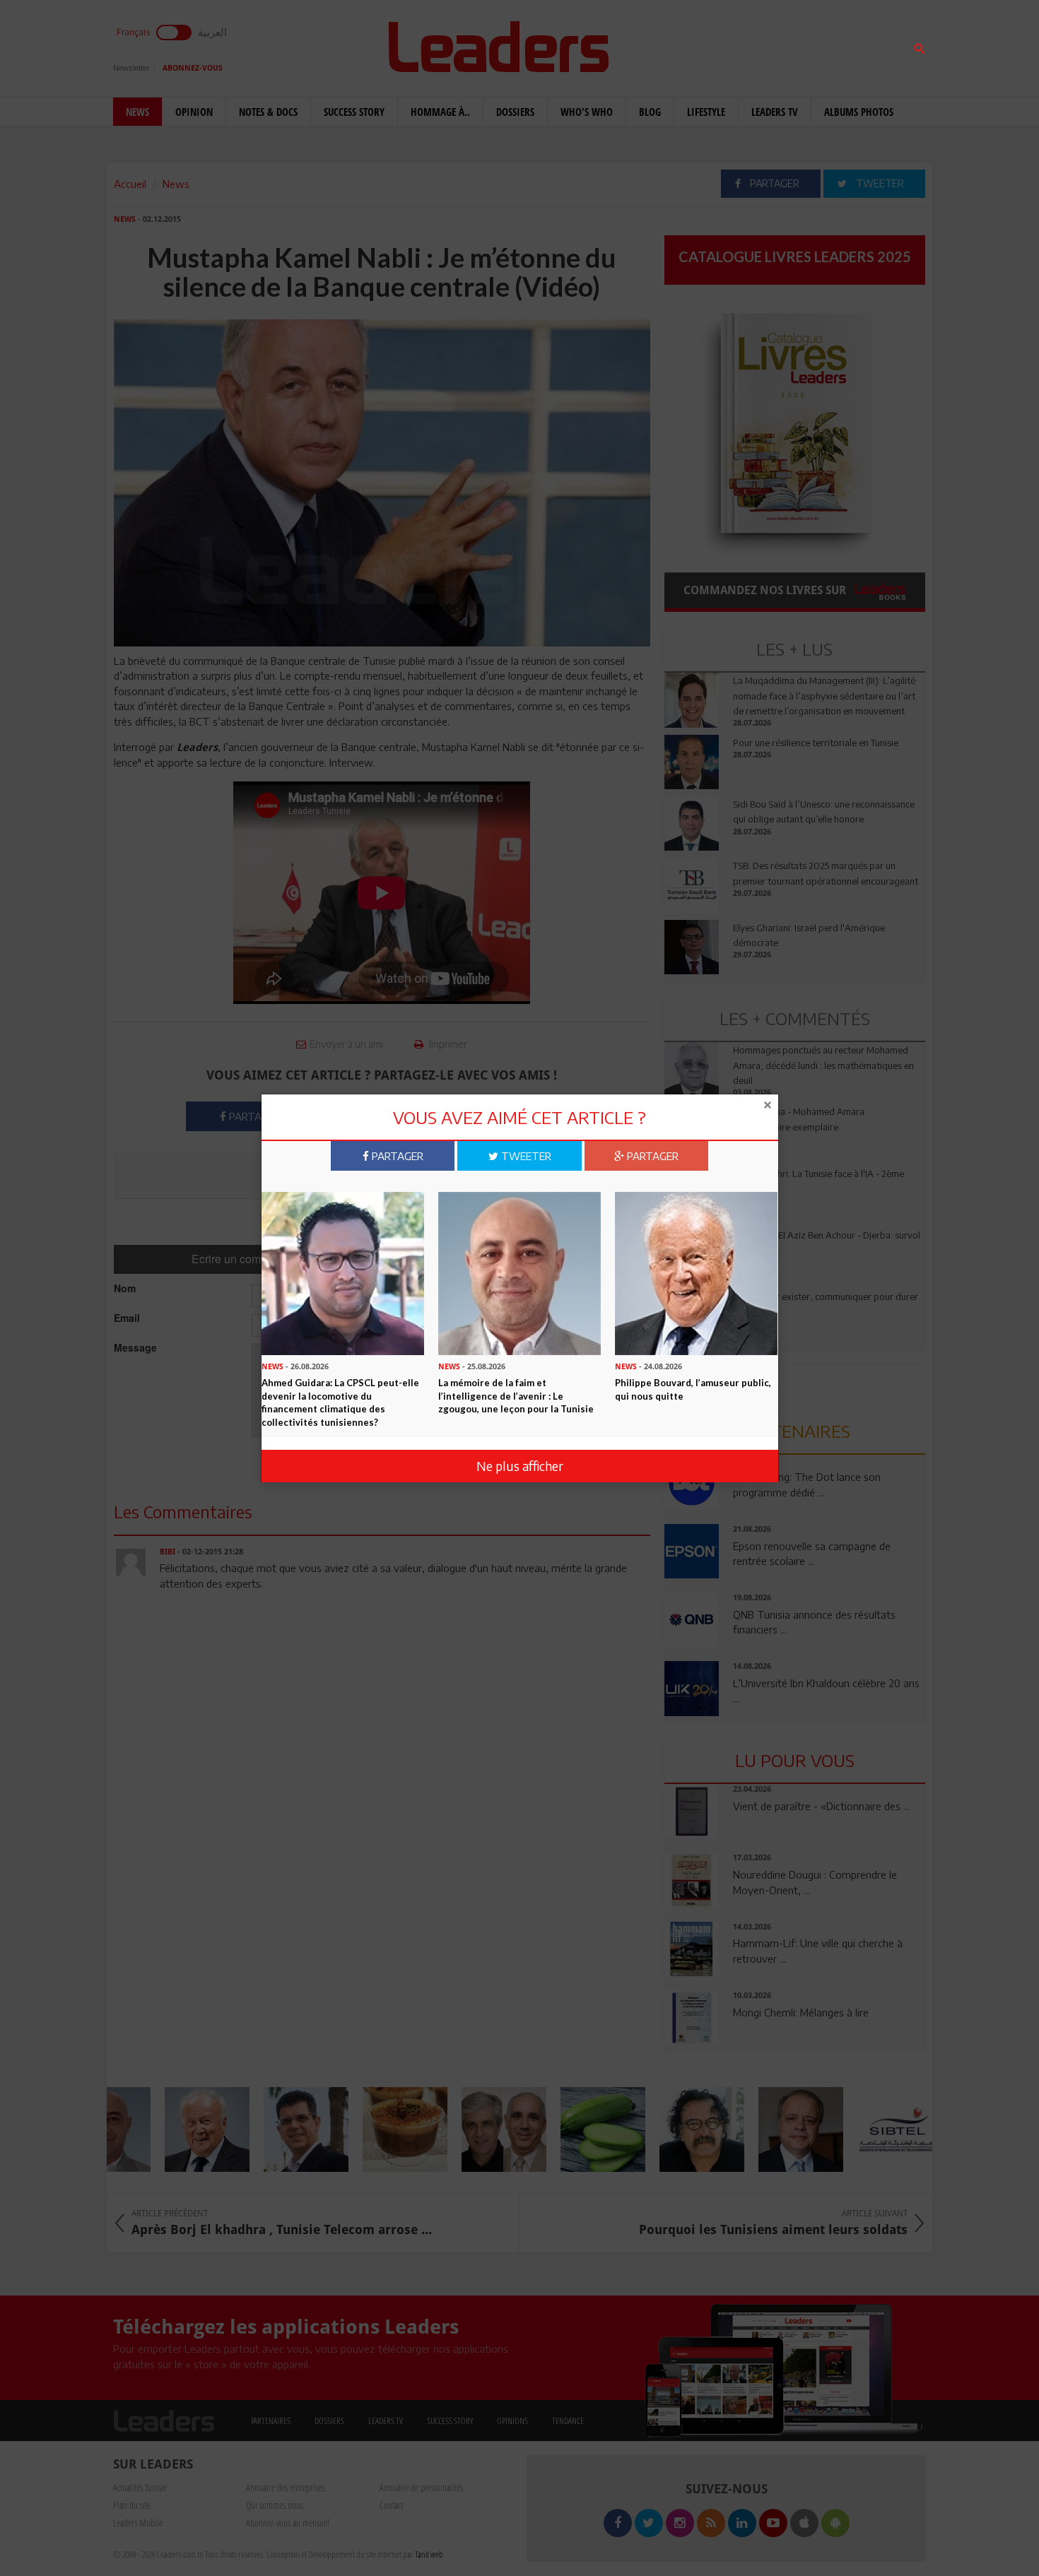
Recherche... (698, 45)
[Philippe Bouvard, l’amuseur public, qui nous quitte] (696, 1272)
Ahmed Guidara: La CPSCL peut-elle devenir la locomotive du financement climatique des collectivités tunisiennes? (340, 1402)
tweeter (525, 1156)
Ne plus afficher (520, 1466)
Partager (396, 1156)
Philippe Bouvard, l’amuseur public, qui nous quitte (693, 1389)
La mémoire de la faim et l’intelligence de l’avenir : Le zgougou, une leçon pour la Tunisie (516, 1396)
